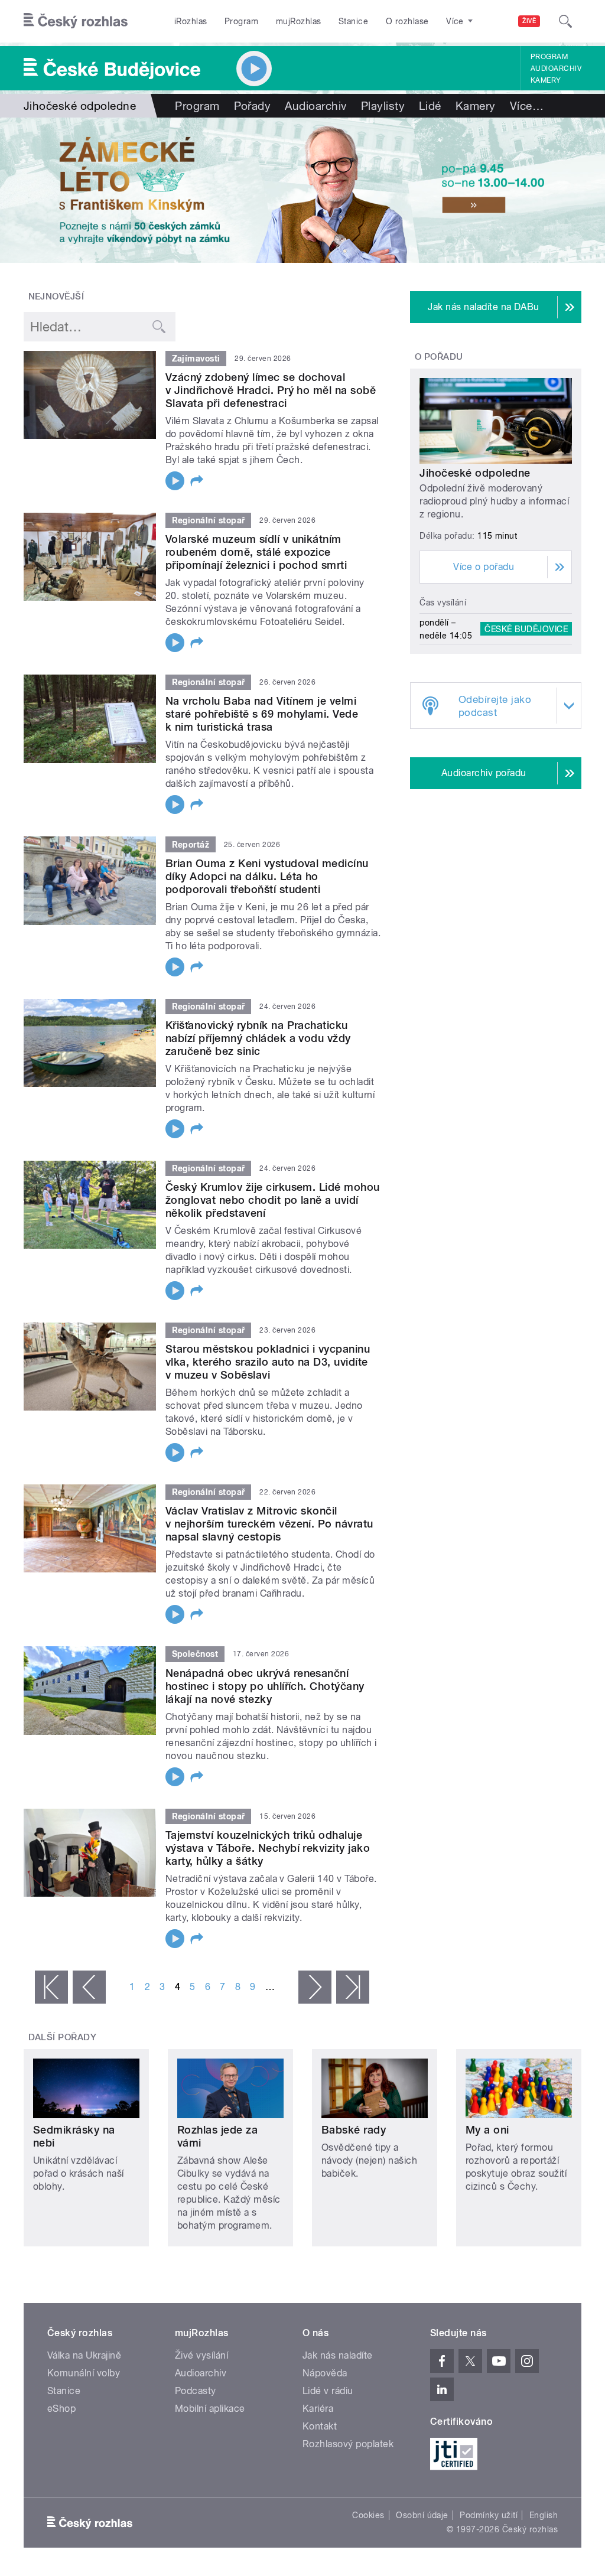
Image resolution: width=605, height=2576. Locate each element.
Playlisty (383, 106)
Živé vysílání (201, 2355)
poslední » (353, 1987)
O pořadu (439, 357)
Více (527, 106)
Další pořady (63, 2037)
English (544, 2515)
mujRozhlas (299, 21)
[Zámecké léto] (302, 190)
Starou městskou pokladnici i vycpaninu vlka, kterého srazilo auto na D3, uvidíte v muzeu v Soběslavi (268, 1362)
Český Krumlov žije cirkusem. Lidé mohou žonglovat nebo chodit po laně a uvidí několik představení (273, 1200)
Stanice (353, 21)
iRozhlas (191, 21)
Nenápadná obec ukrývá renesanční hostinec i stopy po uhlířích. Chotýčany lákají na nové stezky (265, 1686)
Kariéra (318, 2409)
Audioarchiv (556, 69)
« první (51, 1987)
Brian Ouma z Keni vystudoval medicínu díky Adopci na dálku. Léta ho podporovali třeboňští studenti (267, 876)
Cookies (368, 2515)
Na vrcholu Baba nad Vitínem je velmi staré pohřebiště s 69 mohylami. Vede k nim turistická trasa (262, 714)
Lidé (430, 106)
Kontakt (320, 2426)
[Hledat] (565, 21)
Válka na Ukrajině (84, 2355)
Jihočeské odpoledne (475, 473)
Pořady (253, 106)
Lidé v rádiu (328, 2391)
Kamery (546, 80)
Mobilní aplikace (210, 2409)
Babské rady (354, 2130)
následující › (315, 1987)
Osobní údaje (422, 2515)
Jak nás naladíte (338, 2355)
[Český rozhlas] (76, 21)
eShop (61, 2409)
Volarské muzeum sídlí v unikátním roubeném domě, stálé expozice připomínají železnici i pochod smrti (256, 552)
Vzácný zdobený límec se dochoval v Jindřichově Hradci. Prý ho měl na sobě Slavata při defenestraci (271, 390)
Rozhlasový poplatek (348, 2444)
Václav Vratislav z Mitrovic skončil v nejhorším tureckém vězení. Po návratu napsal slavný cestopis (269, 1524)
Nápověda (325, 2373)
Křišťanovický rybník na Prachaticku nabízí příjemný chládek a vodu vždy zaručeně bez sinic (258, 1038)
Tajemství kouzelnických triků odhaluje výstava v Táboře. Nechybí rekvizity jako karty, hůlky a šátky (268, 1848)
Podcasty (196, 2391)
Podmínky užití (489, 2515)
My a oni (487, 2130)
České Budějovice (526, 629)
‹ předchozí (89, 1987)
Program (241, 21)
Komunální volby (84, 2373)
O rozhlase (407, 21)
